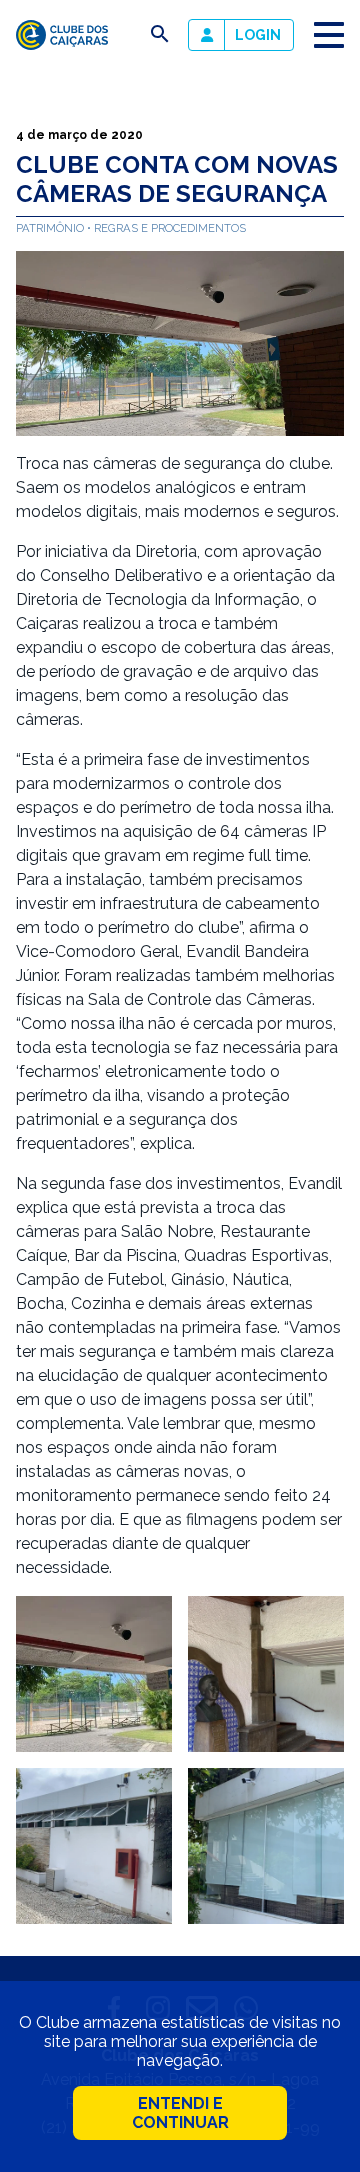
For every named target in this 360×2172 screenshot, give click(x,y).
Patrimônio (51, 228)
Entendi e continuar (180, 2113)
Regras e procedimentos (170, 228)
